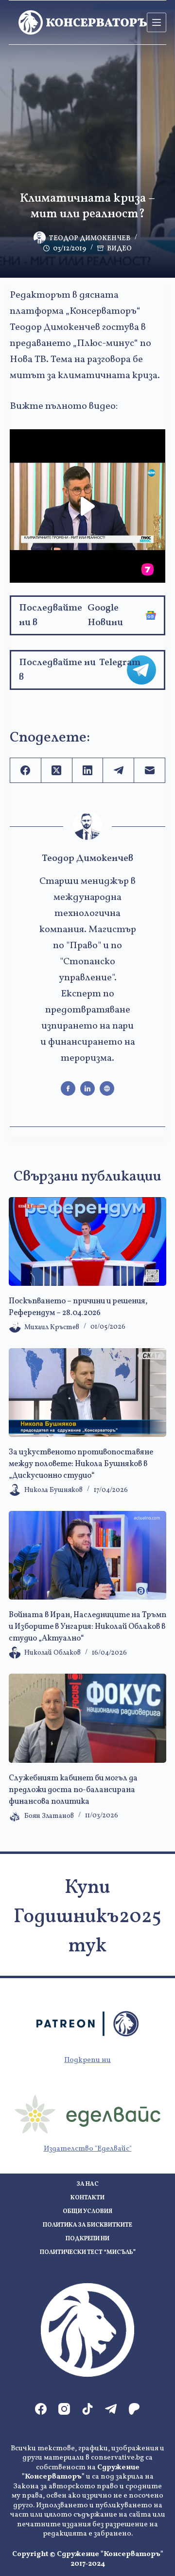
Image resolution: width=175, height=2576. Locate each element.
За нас (88, 2185)
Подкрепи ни (87, 2060)
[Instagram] (64, 2409)
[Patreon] (134, 2409)
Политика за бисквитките (87, 2225)
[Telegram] (119, 771)
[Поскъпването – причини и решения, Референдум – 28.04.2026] (87, 1241)
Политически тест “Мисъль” (88, 2253)
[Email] (150, 771)
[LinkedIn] (88, 771)
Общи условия (87, 2212)
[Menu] (157, 22)
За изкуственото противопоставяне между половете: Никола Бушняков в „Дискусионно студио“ (81, 1464)
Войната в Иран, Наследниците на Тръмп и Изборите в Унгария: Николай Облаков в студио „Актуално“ (87, 1627)
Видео (119, 249)
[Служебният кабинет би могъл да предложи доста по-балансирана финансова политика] (87, 1718)
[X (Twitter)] (57, 771)
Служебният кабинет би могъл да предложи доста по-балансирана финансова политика (73, 1790)
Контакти (87, 2198)
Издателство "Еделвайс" (88, 2149)
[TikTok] (87, 2409)
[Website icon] (107, 1088)
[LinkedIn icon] (87, 1088)
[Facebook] (26, 771)
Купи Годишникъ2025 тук (87, 1917)
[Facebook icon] (68, 1088)
